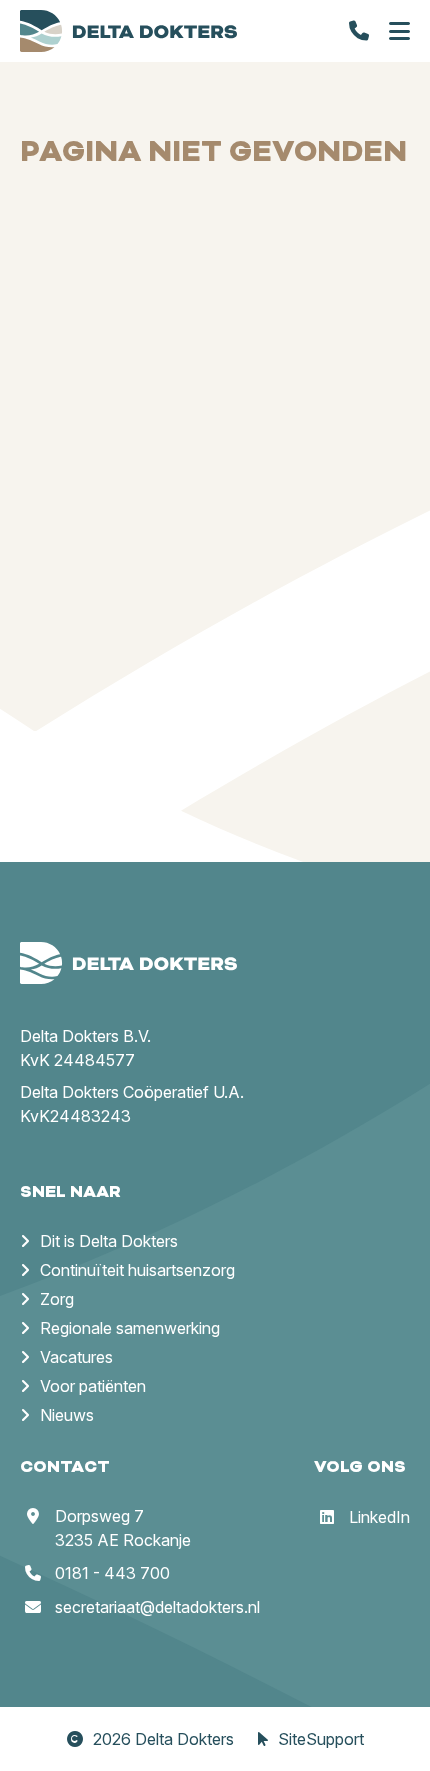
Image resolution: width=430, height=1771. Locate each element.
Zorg (57, 1299)
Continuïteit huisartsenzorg (137, 1270)
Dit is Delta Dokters (109, 1241)
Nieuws (67, 1415)
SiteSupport (321, 1739)
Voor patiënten (93, 1386)
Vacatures (76, 1357)
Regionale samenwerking (130, 1328)
